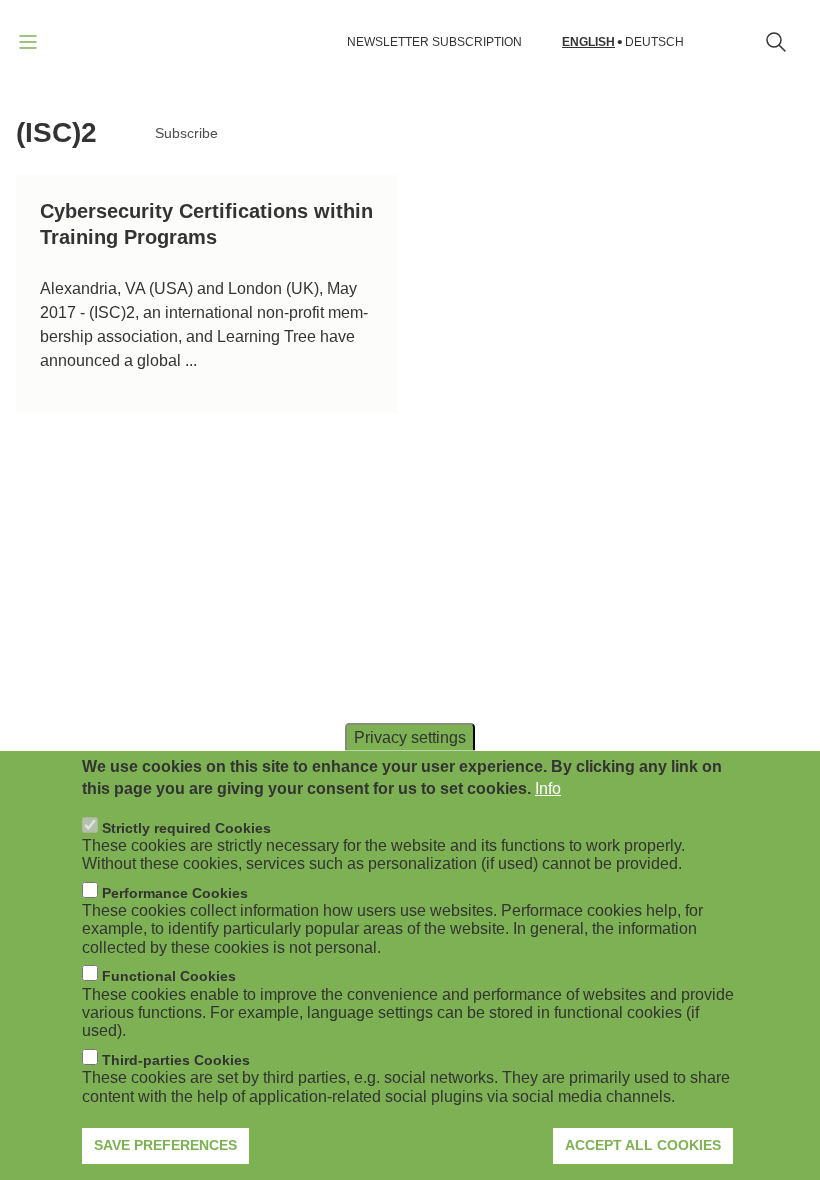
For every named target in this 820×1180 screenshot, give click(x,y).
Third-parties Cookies (176, 1060)
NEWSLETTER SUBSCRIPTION (434, 42)
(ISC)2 (56, 132)
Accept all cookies (643, 1145)
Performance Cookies (175, 893)
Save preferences (165, 1145)
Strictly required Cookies (186, 828)
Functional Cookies (169, 976)
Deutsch (654, 42)
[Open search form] (776, 42)
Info (548, 788)
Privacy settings (410, 736)
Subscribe (186, 133)
